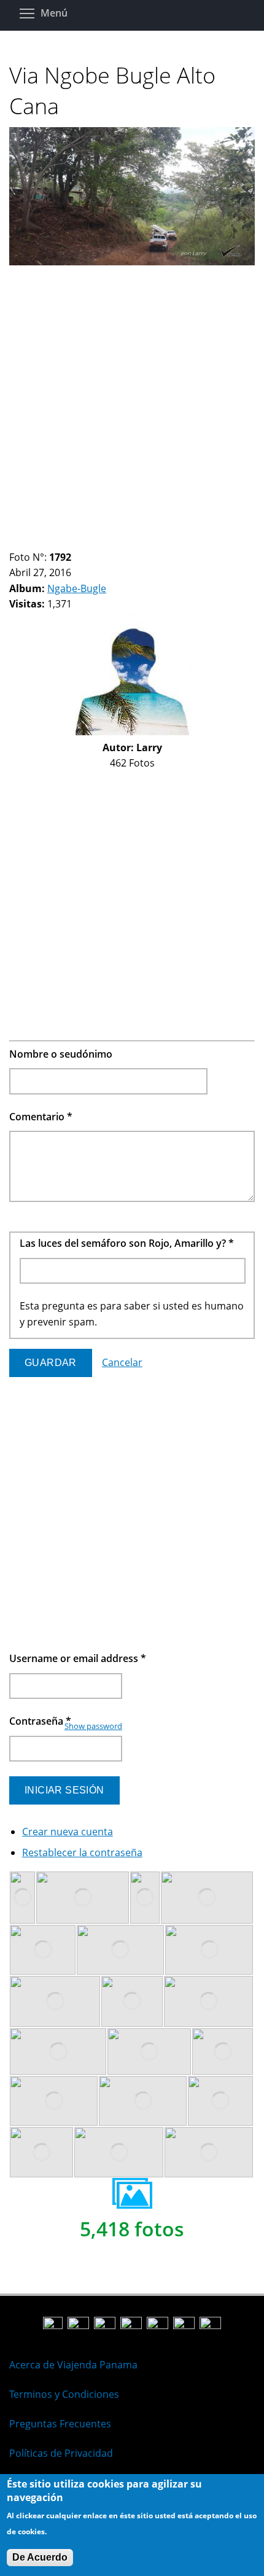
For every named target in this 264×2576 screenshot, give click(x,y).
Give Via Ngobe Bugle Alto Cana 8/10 (87, 542)
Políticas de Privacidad (61, 2453)
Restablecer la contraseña (82, 1852)
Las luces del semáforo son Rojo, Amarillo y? (127, 1243)
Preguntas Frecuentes (60, 2424)
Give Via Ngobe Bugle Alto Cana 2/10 (25, 542)
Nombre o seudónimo (61, 1054)
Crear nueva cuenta (68, 1832)
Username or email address (78, 1658)
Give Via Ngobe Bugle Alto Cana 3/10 (35, 542)
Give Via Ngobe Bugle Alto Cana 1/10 (14, 542)
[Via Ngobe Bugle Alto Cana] (132, 262)
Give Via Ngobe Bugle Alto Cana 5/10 (56, 542)
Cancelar (122, 1362)
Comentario (41, 1117)
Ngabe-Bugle (77, 588)
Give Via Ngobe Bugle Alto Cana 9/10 (98, 542)
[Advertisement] (132, 402)
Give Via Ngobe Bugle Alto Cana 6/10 (67, 542)
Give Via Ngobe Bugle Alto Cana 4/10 (46, 542)
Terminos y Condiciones (64, 2394)
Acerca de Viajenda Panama (73, 2365)
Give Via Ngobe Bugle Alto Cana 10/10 (108, 542)
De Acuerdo (40, 2557)
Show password (93, 1726)
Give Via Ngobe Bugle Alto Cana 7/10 (77, 542)
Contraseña (40, 1721)
